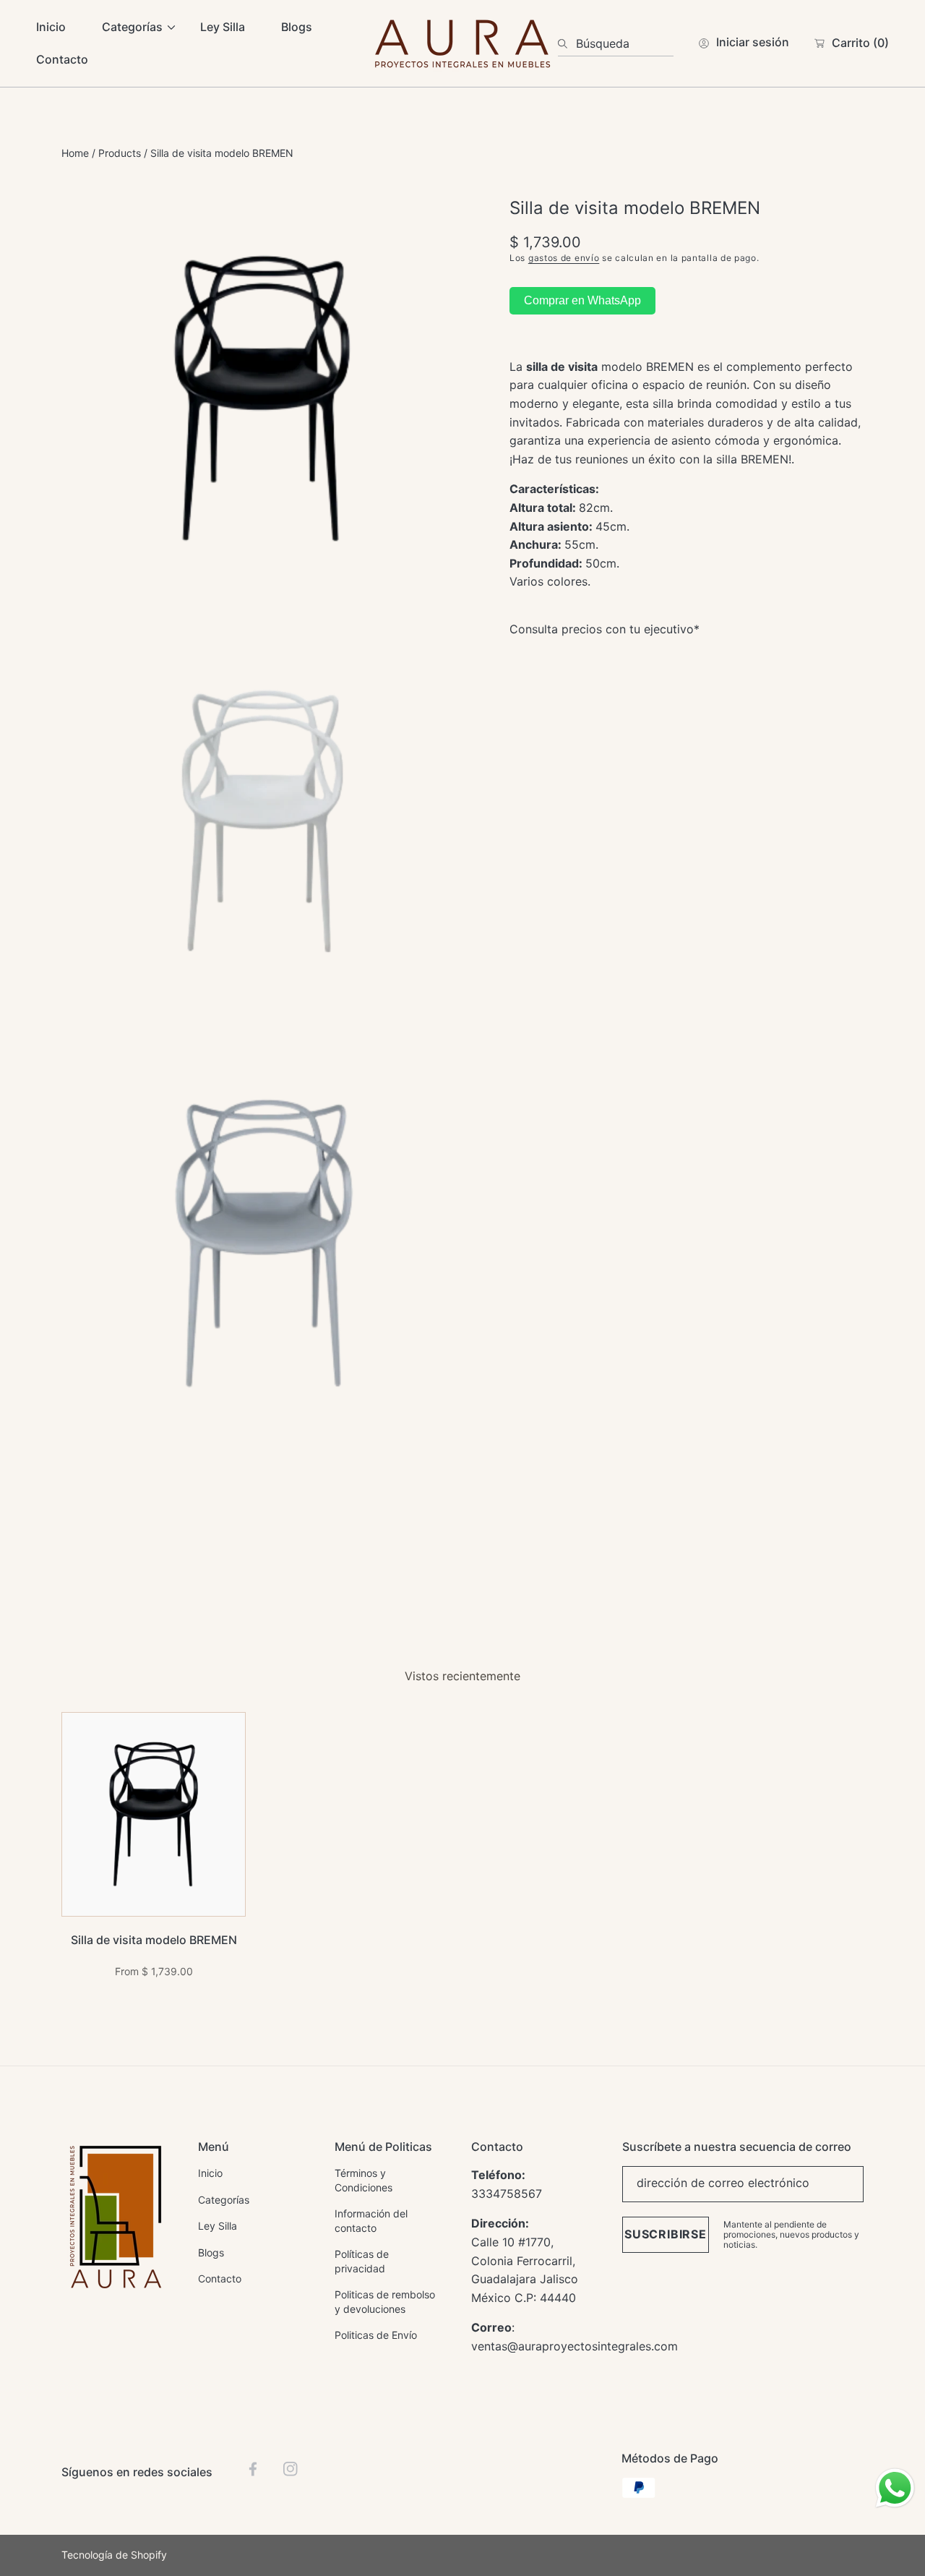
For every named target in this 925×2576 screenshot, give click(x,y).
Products (120, 153)
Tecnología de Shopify (114, 2555)
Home (75, 153)
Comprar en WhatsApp (582, 300)
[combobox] (616, 43)
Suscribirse (666, 2234)
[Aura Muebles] (462, 43)
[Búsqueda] (567, 43)
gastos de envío (564, 257)
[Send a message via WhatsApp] (895, 2488)
